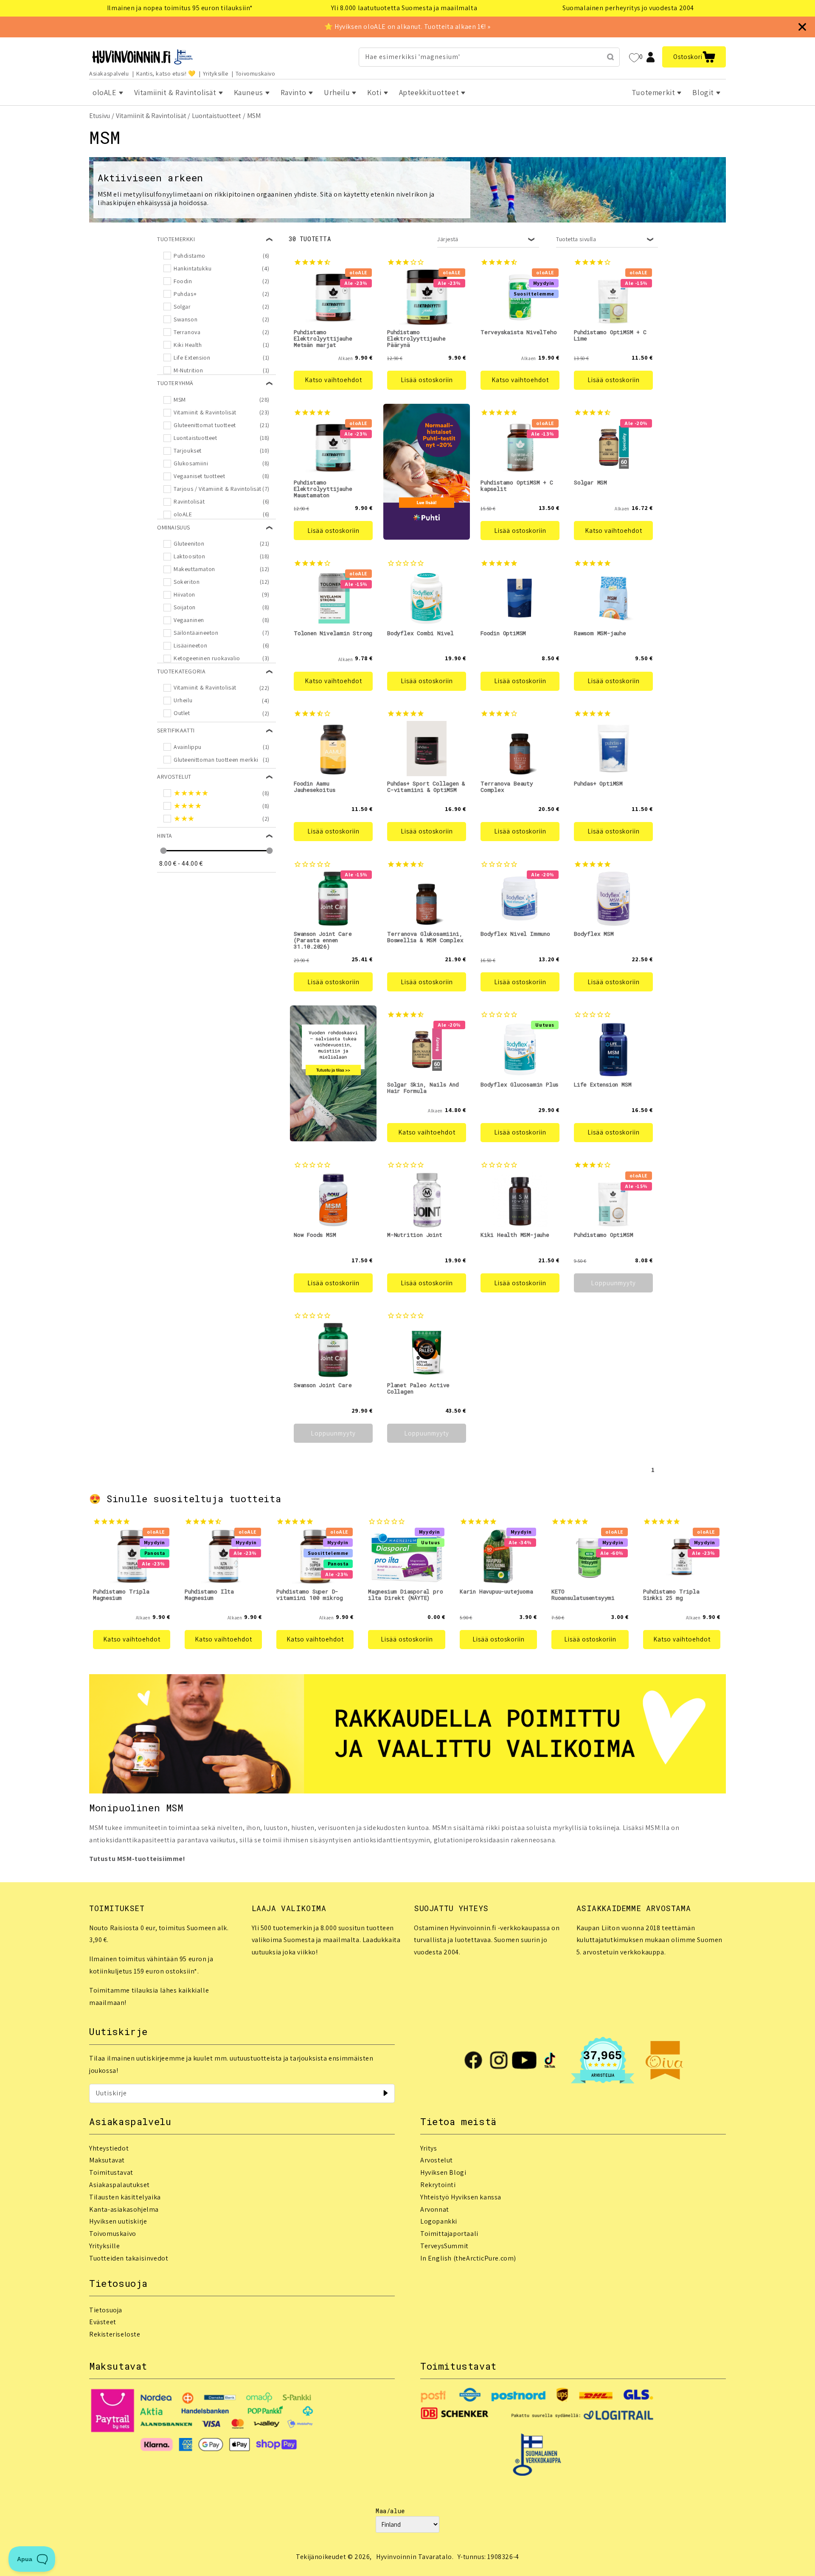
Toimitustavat (111, 2172)
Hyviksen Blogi (443, 2172)
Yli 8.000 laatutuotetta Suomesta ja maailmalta (404, 8)
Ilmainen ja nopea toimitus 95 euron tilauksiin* (180, 8)
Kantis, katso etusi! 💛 (166, 73)
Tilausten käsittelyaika (125, 2197)
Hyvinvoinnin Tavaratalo (414, 2557)
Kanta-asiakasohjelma (124, 2209)
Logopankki (439, 2221)
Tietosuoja (106, 2310)
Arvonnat (435, 2209)
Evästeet (103, 2322)
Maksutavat (107, 2160)
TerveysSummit (444, 2246)
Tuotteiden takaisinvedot (129, 2258)
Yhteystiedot (109, 2148)
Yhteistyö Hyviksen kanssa (461, 2197)
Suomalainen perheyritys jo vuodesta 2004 (628, 8)
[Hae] (610, 57)
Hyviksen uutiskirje (118, 2221)
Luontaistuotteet (216, 116)
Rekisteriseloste (115, 2334)
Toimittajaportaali (449, 2234)
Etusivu (100, 116)
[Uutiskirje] (385, 2093)
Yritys (429, 2148)
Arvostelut (437, 2160)
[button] (694, 57)
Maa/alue (390, 2511)
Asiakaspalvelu (109, 73)
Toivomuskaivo (256, 73)
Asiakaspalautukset (119, 2185)
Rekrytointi (438, 2185)
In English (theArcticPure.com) (468, 2258)
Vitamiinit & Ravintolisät (151, 116)
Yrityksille (216, 73)
